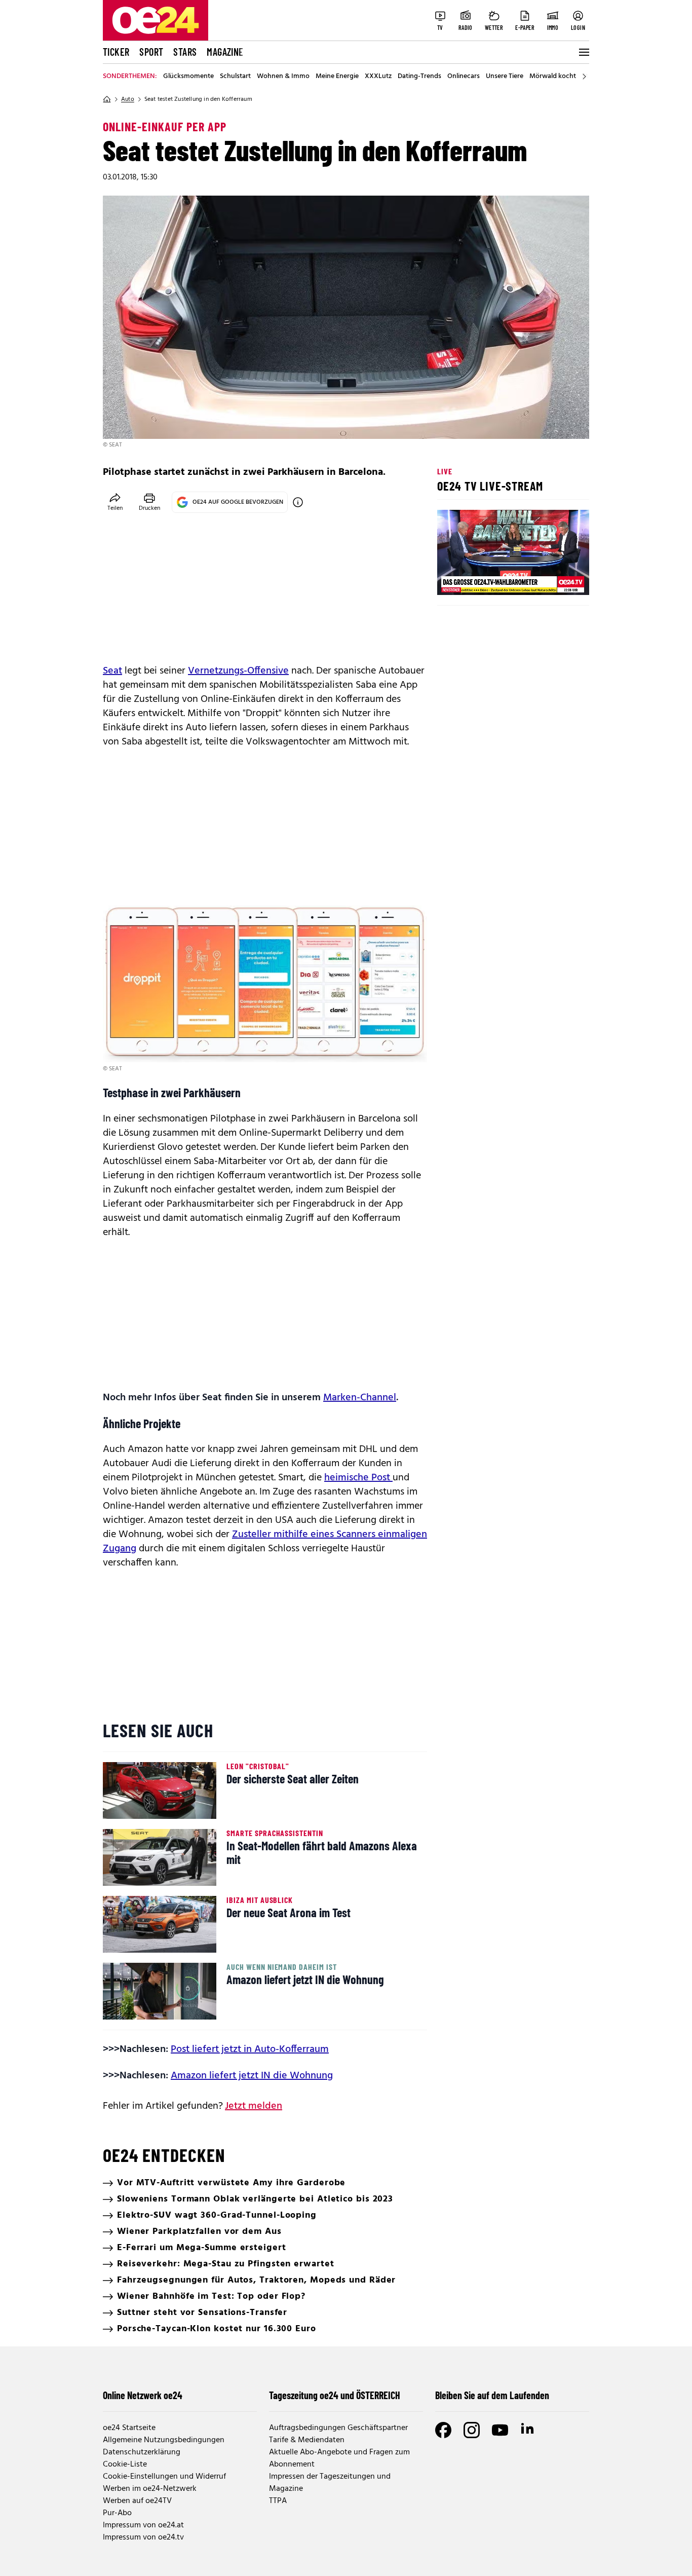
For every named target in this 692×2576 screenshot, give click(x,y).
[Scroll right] (584, 77)
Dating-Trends (419, 77)
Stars (185, 52)
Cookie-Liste (125, 2465)
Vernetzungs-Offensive (238, 671)
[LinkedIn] (528, 2430)
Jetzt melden (254, 2106)
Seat (112, 671)
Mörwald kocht (553, 77)
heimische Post (358, 1478)
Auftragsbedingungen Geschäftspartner (338, 2428)
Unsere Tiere (505, 77)
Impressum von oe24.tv (143, 2537)
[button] (453, 579)
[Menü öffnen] (583, 52)
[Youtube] (500, 2430)
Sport (151, 52)
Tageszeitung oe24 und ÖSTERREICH (335, 2395)
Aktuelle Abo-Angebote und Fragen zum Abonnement (339, 2458)
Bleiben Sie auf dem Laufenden (492, 2395)
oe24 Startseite (129, 2428)
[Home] (107, 99)
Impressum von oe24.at (143, 2525)
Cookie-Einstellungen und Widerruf (164, 2477)
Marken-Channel (360, 1398)
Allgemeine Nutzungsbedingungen (164, 2440)
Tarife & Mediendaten (307, 2440)
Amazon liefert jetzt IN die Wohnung (252, 2076)
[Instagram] (472, 2430)
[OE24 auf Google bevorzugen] (298, 502)
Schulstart (235, 77)
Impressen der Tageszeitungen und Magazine (330, 2483)
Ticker (116, 52)
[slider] (487, 579)
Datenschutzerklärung (142, 2452)
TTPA (278, 2501)
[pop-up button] (557, 579)
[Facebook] (443, 2430)
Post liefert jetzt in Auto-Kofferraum (250, 2049)
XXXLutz (378, 77)
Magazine (225, 52)
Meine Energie (337, 77)
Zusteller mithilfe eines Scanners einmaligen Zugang (265, 1542)
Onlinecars (464, 77)
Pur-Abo (117, 2513)
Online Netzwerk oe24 (143, 2395)
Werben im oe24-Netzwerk (150, 2489)
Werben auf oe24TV (137, 2501)
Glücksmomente (188, 77)
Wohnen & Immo (283, 77)
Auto (128, 99)
